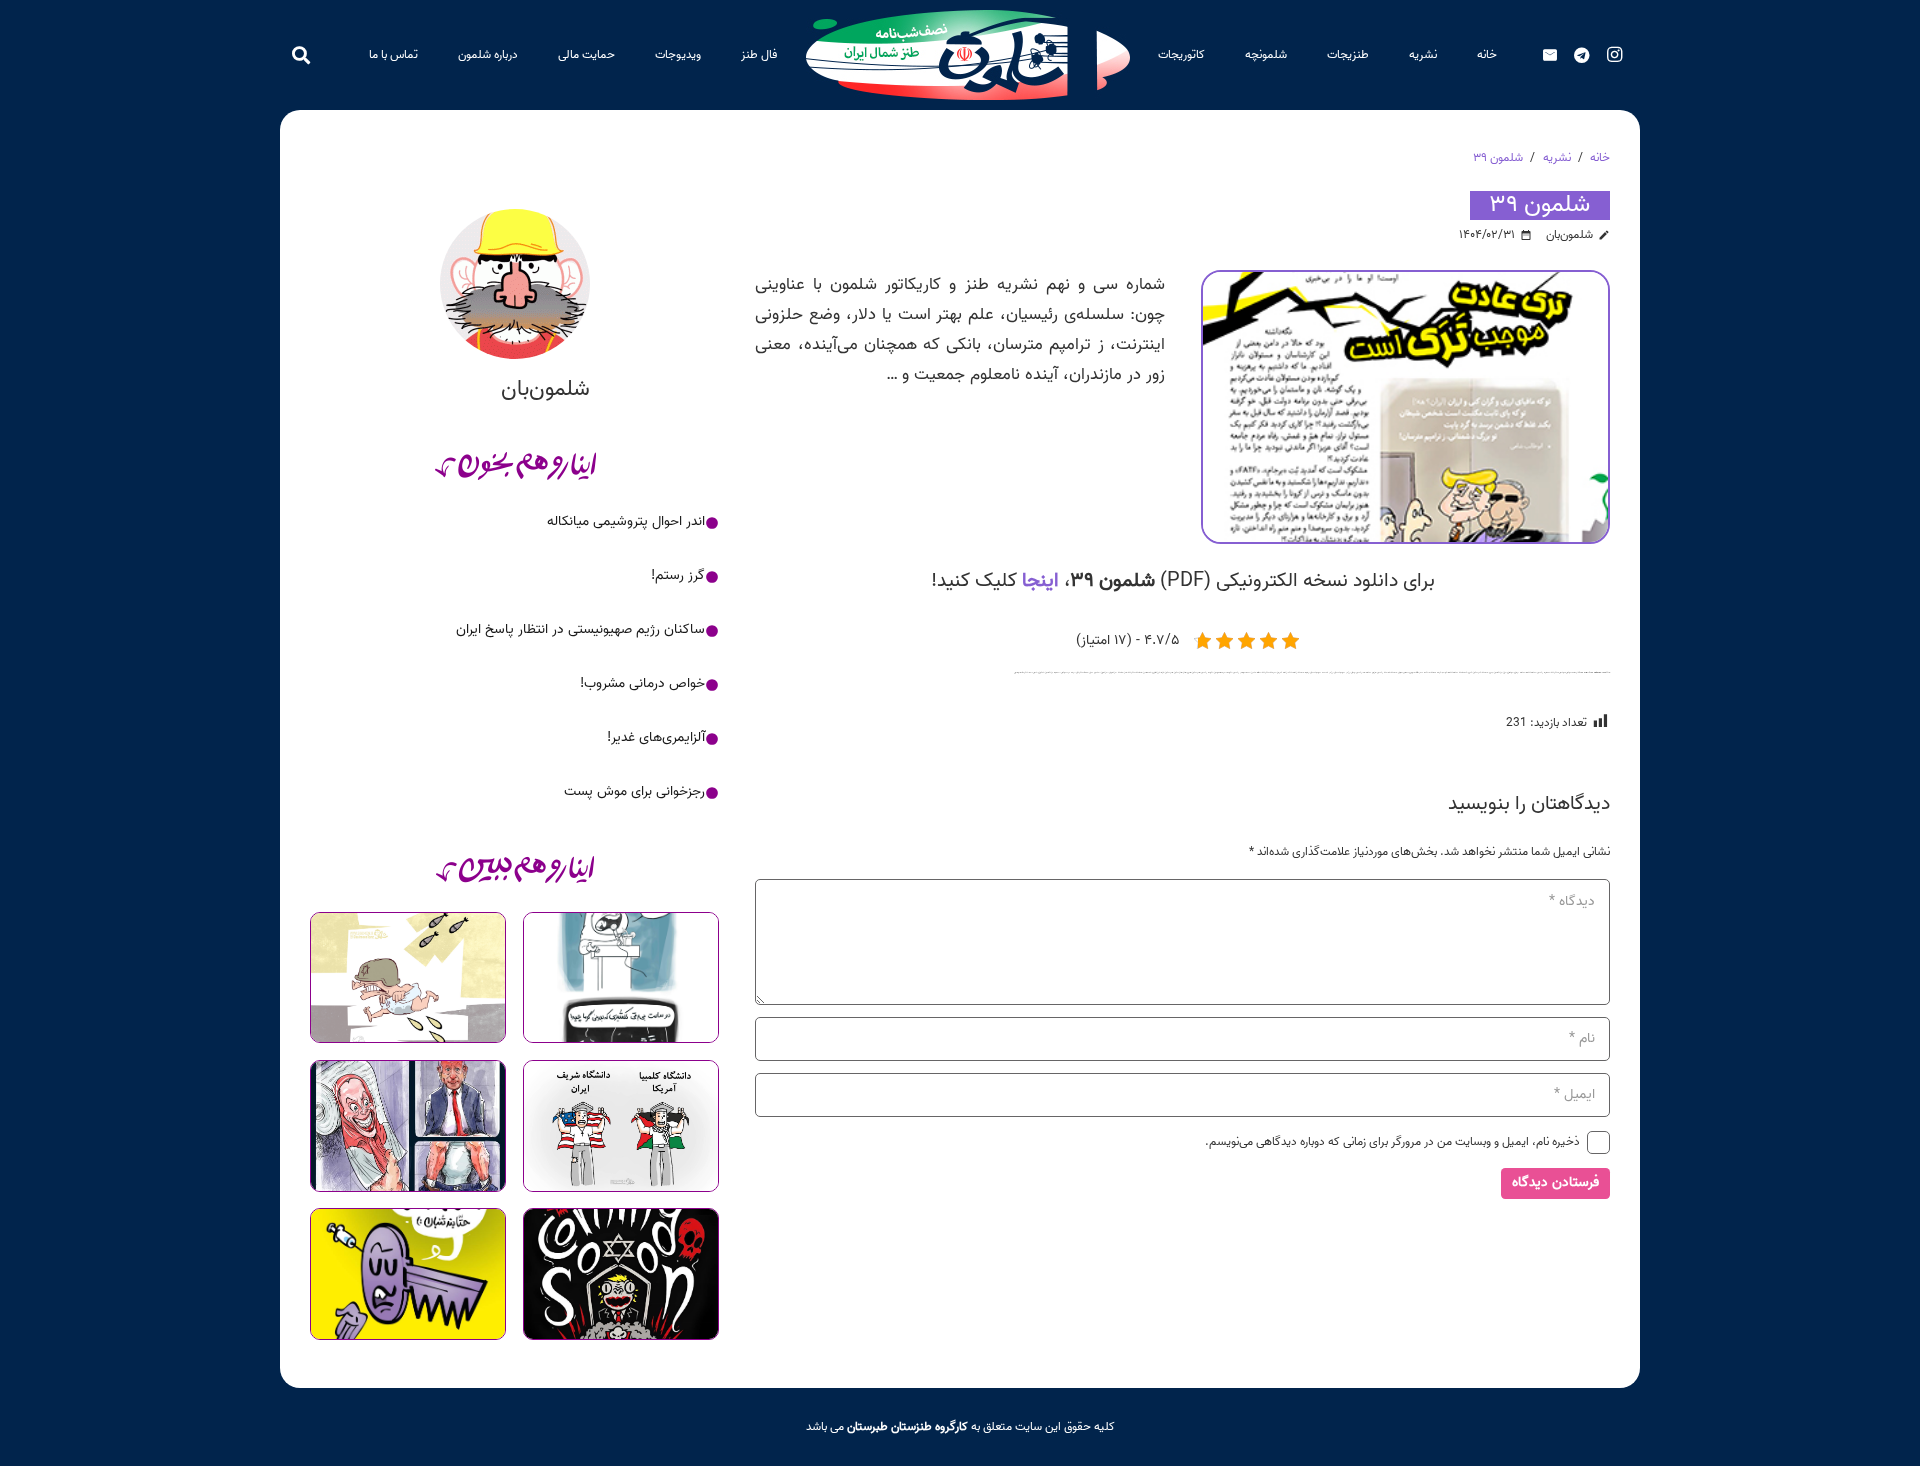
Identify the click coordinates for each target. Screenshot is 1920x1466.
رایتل (1353, 672)
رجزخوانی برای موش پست (634, 791)
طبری (1189, 672)
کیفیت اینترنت (1135, 672)
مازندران (1104, 672)
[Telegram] (1582, 55)
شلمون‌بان (1569, 234)
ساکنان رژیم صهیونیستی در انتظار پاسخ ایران (580, 629)
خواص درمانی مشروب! (642, 683)
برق (1504, 672)
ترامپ (1444, 672)
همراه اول (1017, 672)
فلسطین (1147, 672)
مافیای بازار (1094, 672)
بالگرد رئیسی (1543, 672)
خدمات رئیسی (1383, 672)
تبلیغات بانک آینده (1457, 672)
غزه (1162, 672)
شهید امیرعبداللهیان (1223, 672)
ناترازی (1041, 672)
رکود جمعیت (1303, 672)
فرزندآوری (1156, 672)
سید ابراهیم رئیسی (1241, 672)
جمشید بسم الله (1423, 672)
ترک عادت (1436, 672)
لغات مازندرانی (1116, 672)
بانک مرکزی (1519, 672)
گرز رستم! (678, 575)
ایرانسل (1562, 672)
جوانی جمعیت (1396, 672)
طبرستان (1196, 672)
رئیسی (1359, 672)
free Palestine (1595, 672)
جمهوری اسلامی (1409, 672)
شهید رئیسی (1207, 672)
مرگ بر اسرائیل (1068, 672)
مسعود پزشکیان (1052, 672)
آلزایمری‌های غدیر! (656, 737)
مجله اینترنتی (1082, 672)
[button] (1317, 55)
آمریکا (1575, 672)
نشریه (1025, 672)
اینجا (1040, 581)
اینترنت (1554, 672)
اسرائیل (1569, 672)
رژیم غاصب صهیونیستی (1321, 672)
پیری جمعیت (1487, 672)
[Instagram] (1614, 55)
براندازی (1510, 672)
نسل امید (1033, 672)
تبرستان (1477, 672)
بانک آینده (1531, 672)
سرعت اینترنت (1269, 672)
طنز (1184, 672)
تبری (1470, 672)
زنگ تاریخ (1282, 672)
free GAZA (1583, 672)
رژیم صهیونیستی (1342, 672)
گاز (1125, 672)
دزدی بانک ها (1369, 672)
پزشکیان (1498, 672)
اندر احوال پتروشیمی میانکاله (626, 521)
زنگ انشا (1292, 672)
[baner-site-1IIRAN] (968, 55)
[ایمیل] (1550, 55)
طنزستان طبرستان (1173, 672)
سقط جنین (1256, 672)
